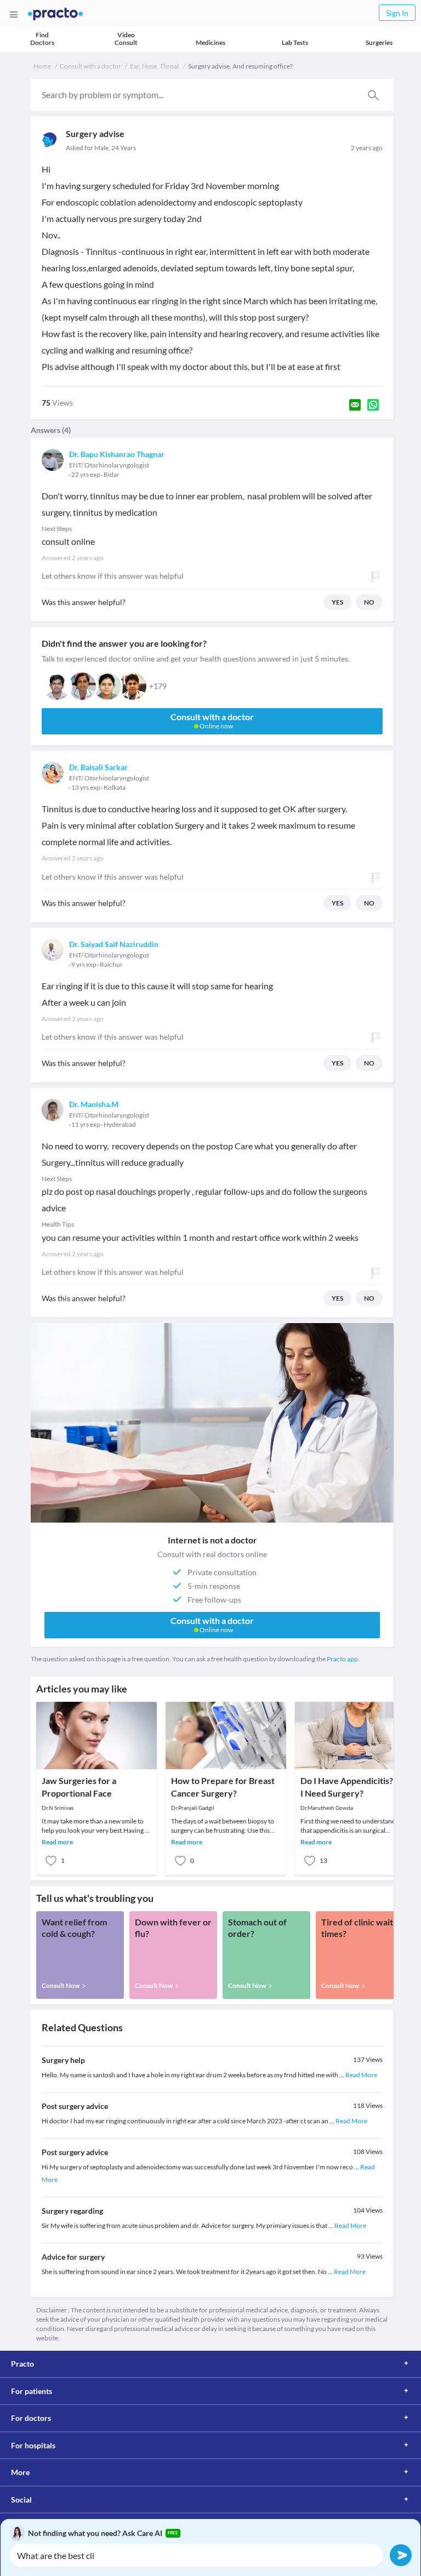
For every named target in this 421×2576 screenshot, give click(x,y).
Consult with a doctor (90, 66)
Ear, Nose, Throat (155, 66)
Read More (361, 2075)
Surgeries (379, 42)
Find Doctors (42, 39)
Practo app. (343, 1659)
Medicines (210, 42)
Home (42, 66)
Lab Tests (295, 42)
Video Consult (126, 39)
